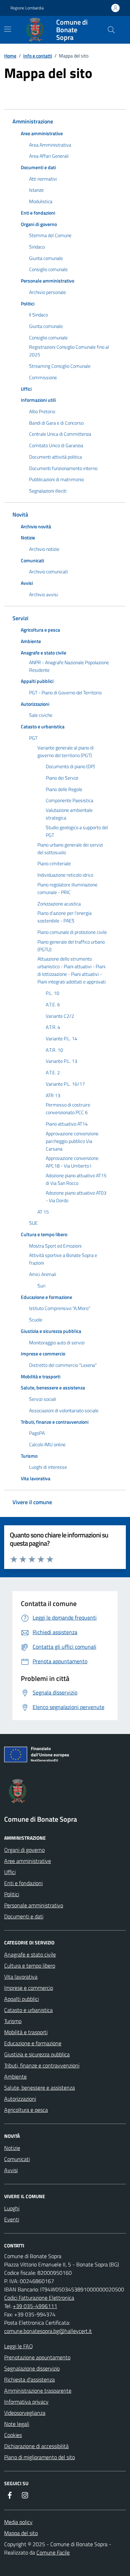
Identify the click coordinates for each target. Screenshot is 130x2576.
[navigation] (8, 29)
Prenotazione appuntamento (37, 2357)
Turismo (13, 2021)
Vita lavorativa (21, 1977)
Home (10, 56)
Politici (12, 1894)
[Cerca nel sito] (111, 30)
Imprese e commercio (29, 1988)
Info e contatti (38, 56)
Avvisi (11, 2170)
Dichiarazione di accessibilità (36, 2446)
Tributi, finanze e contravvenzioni (42, 2065)
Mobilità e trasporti (26, 2032)
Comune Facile (53, 2552)
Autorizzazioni (20, 2099)
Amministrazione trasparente (38, 2391)
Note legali (17, 2424)
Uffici (10, 1872)
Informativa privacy (26, 2402)
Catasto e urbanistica (28, 2010)
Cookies (13, 2435)
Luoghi (12, 2208)
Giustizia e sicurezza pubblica (37, 2054)
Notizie (12, 2148)
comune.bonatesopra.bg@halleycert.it (48, 2331)
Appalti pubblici (21, 1999)
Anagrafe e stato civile (30, 1954)
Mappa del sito (21, 2533)
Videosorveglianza (25, 2413)
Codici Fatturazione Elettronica (39, 2298)
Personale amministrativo (34, 1905)
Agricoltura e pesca (26, 2110)
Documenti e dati (24, 1916)
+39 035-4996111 (35, 2306)
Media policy (18, 2522)
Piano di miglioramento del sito (40, 2457)
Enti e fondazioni (23, 1883)
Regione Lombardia (27, 8)
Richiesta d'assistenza (29, 2379)
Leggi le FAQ (19, 2346)
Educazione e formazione (33, 2043)
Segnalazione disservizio (32, 2368)
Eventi (12, 2219)
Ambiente (15, 2076)
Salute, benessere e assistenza (40, 2088)
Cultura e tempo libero (30, 1966)
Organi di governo (24, 1850)
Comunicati (17, 2159)
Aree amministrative (28, 1861)
